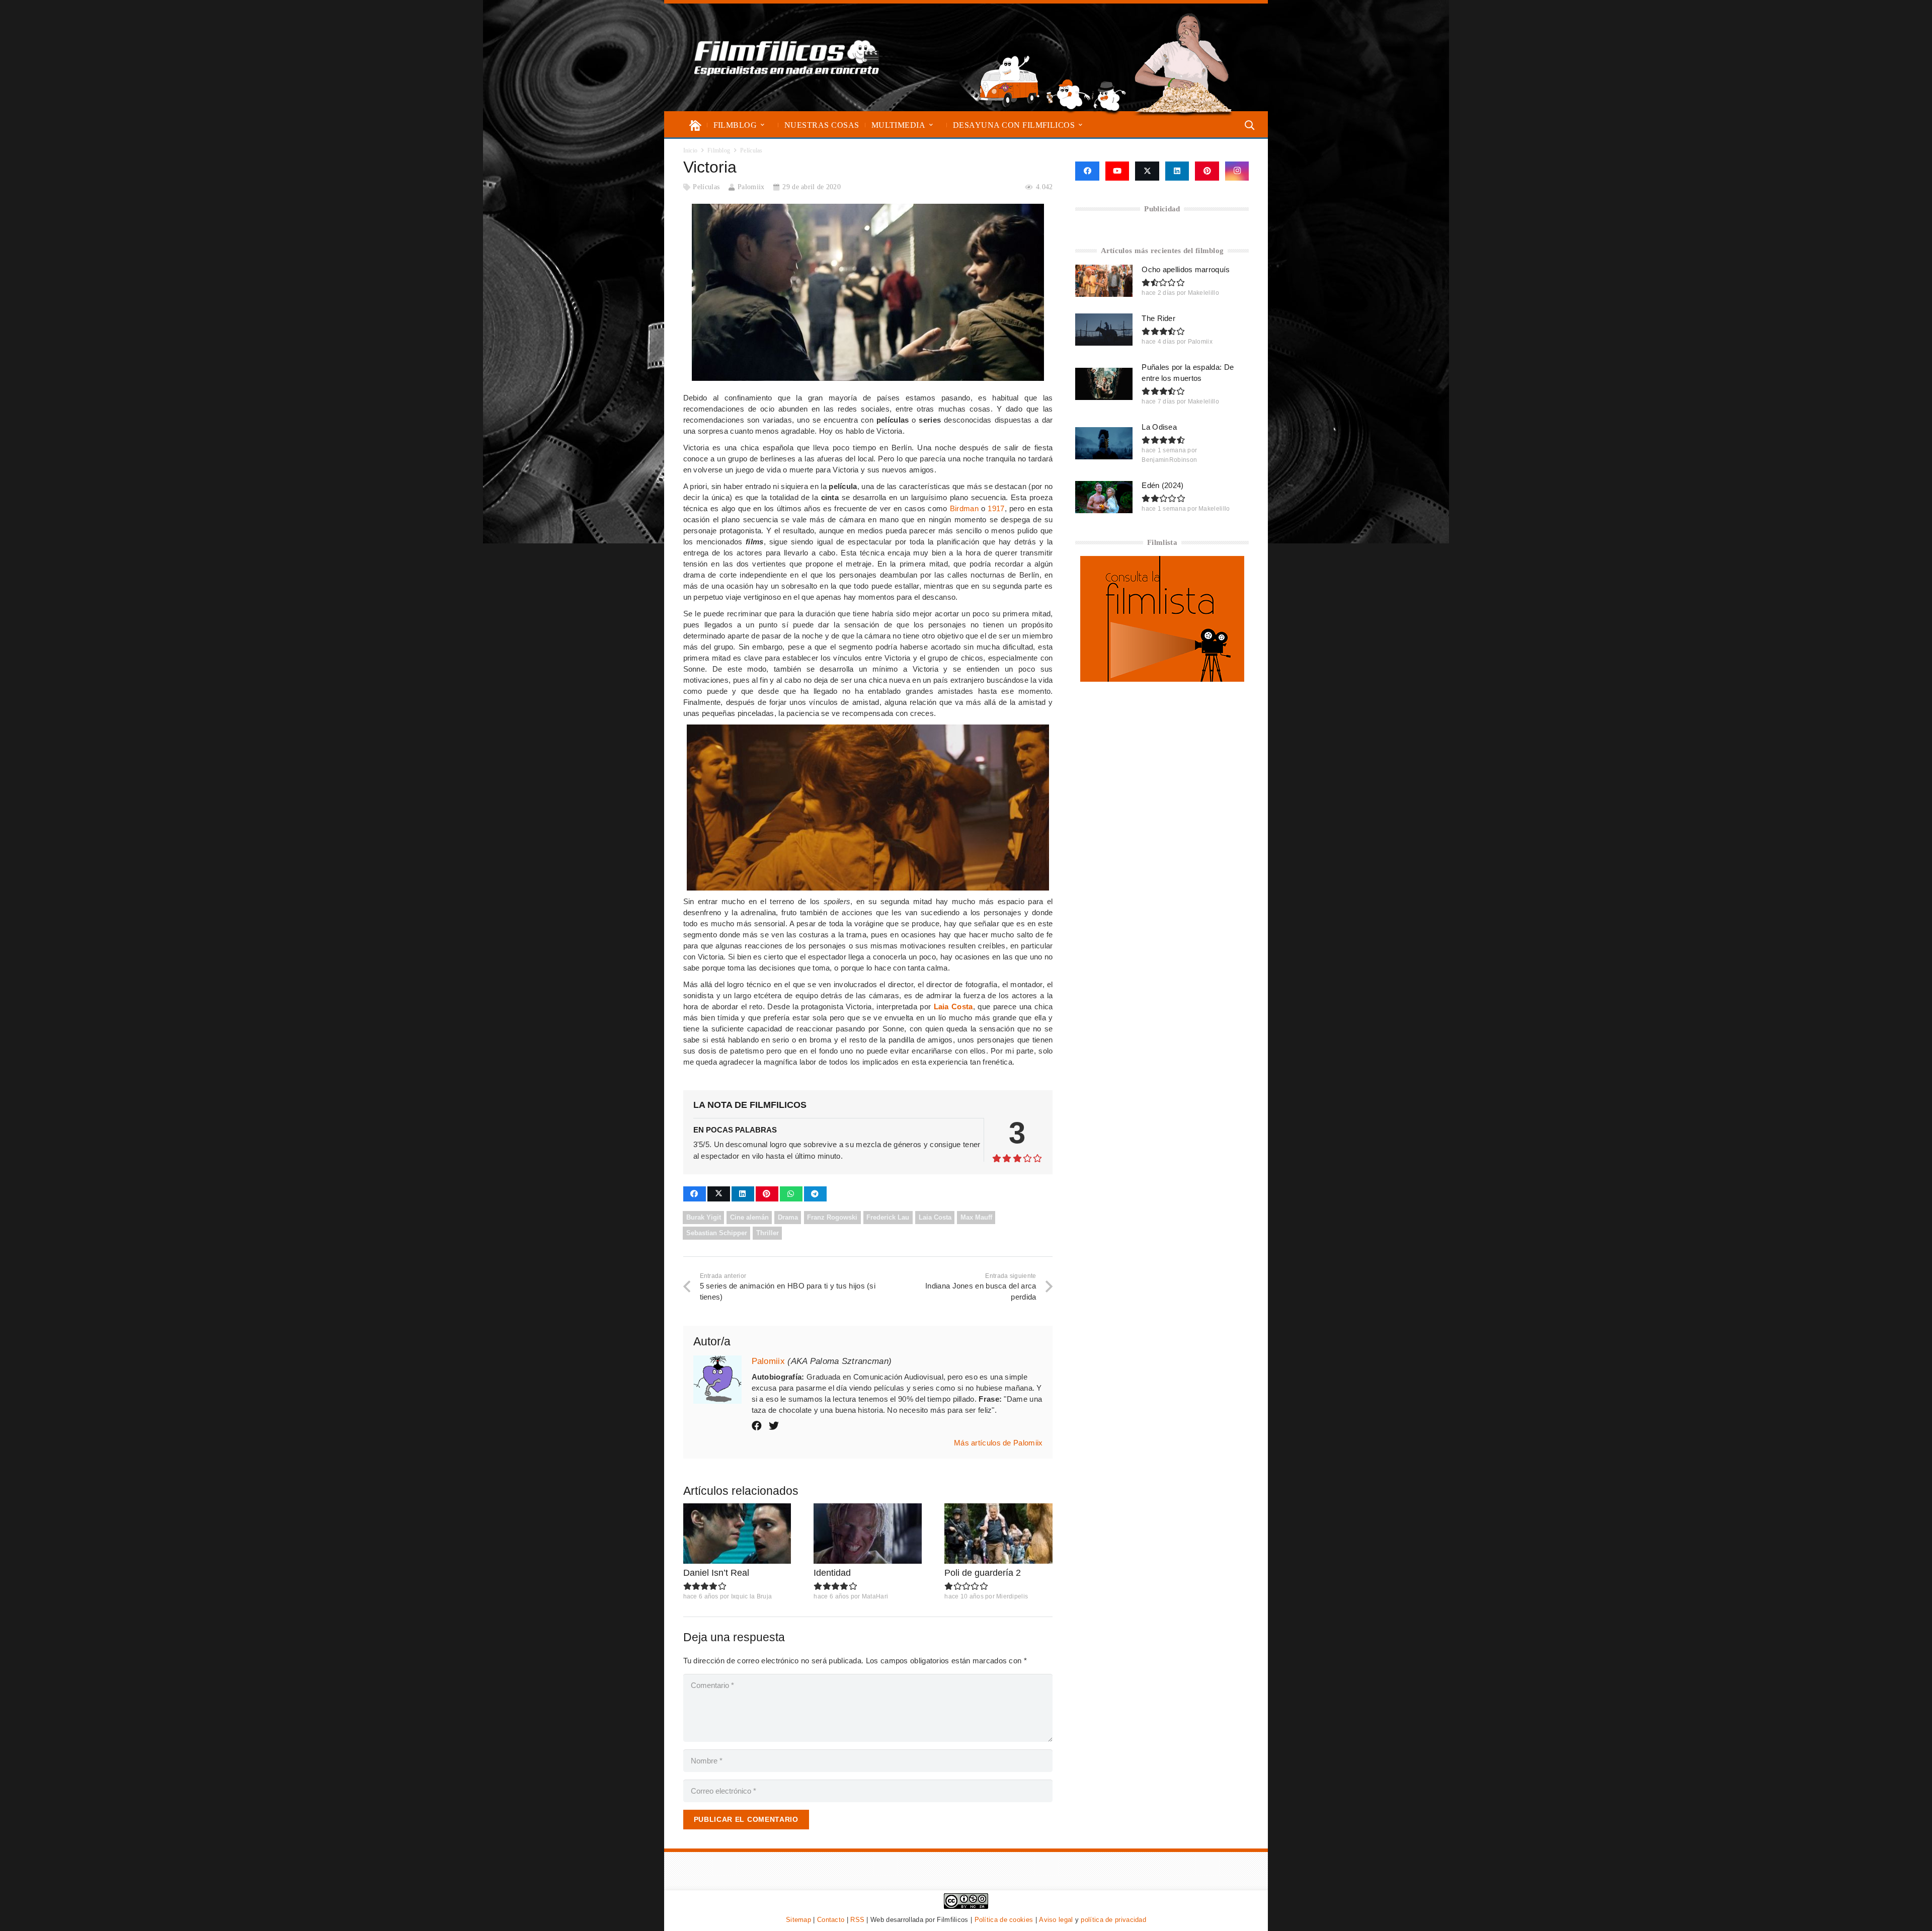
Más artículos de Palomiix (998, 1443)
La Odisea (1159, 427)
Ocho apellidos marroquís (1186, 269)
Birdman (964, 508)
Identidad (832, 1573)
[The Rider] (1104, 330)
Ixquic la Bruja (752, 1596)
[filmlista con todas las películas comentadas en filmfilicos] (1162, 679)
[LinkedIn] (1177, 171)
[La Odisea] (1104, 443)
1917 (996, 508)
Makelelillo (1203, 293)
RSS (857, 1920)
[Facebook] (1087, 171)
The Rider (1158, 318)
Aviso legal (1056, 1920)
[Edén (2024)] (1104, 497)
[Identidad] (868, 1534)
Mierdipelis (1012, 1596)
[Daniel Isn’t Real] (737, 1534)
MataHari (875, 1596)
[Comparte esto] (695, 1194)
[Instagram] (1237, 171)
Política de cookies (1004, 1920)
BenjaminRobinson (1169, 460)
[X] (1147, 171)
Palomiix (751, 187)
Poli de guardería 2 (983, 1573)
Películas (706, 187)
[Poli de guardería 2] (998, 1534)
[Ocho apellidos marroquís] (1104, 281)
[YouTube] (1117, 171)
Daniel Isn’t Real (716, 1573)
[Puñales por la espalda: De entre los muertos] (1104, 384)
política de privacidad (1113, 1920)
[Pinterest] (1207, 171)
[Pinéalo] (767, 1194)
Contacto (831, 1920)
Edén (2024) (1162, 485)
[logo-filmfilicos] (787, 57)
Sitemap (798, 1920)
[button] (762, 125)
